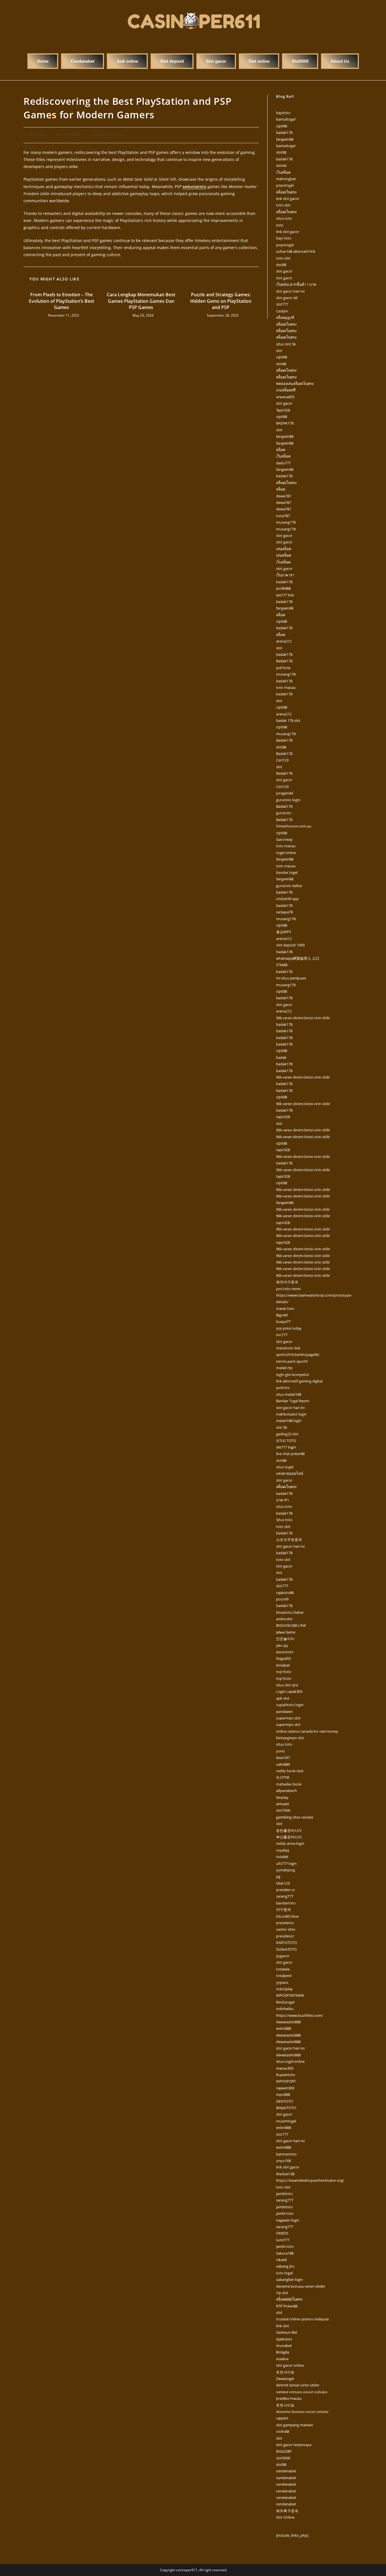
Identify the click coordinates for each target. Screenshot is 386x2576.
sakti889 (283, 1764)
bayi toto (284, 238)
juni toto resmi (288, 1289)
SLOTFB (283, 1777)
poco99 (282, 1599)
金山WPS (284, 932)
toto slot (283, 205)
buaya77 (283, 1321)
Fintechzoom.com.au (294, 826)
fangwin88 (285, 139)
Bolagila (283, 2352)
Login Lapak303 (289, 1691)
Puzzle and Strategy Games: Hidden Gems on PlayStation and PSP (221, 301)
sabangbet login (289, 2279)
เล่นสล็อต (284, 549)
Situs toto (284, 1520)
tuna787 (283, 516)
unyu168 (283, 2161)
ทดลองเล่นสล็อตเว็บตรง (295, 384)
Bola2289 (284, 2451)
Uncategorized (108, 134)
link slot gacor (288, 199)
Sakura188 (285, 2253)
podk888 (283, 588)
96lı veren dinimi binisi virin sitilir (303, 1018)
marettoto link (288, 1348)
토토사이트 (285, 2372)
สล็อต (281, 450)
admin (36, 134)
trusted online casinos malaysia (302, 2319)
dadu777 (283, 463)
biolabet (283, 1665)
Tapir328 (283, 410)
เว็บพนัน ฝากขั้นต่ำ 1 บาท (296, 284)
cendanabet (286, 2471)
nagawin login (288, 2220)
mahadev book (289, 1784)
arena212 (284, 641)
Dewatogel (285, 2379)
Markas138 (285, 2174)
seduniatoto (194, 187)
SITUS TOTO (286, 1441)
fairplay (282, 1797)
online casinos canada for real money (307, 1731)
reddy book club (290, 1771)
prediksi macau (289, 2398)
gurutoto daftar (289, 886)
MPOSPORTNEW (290, 1995)
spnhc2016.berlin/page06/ (298, 1355)
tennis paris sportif (292, 1361)
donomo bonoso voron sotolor (302, 2412)
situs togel (285, 1467)
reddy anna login (290, 1843)
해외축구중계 (287, 2511)
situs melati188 (289, 1394)
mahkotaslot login (291, 1414)
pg (278, 1876)
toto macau (286, 687)
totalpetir (284, 1976)
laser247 (283, 1758)
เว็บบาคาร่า (285, 575)
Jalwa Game (286, 1632)
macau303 (285, 2068)
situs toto (284, 218)
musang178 (286, 522)
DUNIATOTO (286, 1949)
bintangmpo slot (290, 1738)
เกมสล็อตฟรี (286, 390)
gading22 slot (287, 1434)
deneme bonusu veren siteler (301, 2286)
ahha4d (282, 1804)
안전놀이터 (285, 1639)
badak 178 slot (288, 720)
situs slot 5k (286, 344)
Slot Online (285, 2517)
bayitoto (283, 113)
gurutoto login (288, 800)
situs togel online (290, 2061)
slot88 (281, 152)
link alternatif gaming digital (299, 1381)
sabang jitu (285, 2266)
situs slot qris (287, 1685)
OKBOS (282, 2233)
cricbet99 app (287, 899)
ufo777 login (286, 1863)
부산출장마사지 (289, 1837)
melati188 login (289, 1421)
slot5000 (283, 2458)
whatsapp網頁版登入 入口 (298, 958)
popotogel (285, 185)
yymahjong (286, 1870)
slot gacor (284, 271)
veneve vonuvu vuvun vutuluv (302, 2392)
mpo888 (283, 2094)
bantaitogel (286, 119)
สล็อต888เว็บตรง (289, 2299)
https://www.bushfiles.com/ (300, 2015)
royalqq (283, 1850)
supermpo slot (288, 1718)
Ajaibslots (284, 2339)
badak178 (284, 132)
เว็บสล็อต (283, 172)
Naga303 (283, 1658)
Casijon (282, 311)
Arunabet (284, 2346)
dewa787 (284, 496)
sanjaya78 (284, 912)
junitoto (283, 1388)
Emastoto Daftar (290, 1612)
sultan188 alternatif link (296, 251)
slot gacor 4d (287, 298)
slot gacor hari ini (290, 291)
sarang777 (285, 1896)
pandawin (284, 1711)
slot (279, 350)
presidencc (285, 1923)
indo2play (284, 1989)
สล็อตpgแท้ (285, 317)
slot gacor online (290, 2365)
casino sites (286, 1929)
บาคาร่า (282, 1500)
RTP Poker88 (287, 2306)
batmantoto (286, 2154)
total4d (282, 1857)
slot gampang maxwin (295, 2425)
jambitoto (284, 2194)
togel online (286, 853)
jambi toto (285, 2213)
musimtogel (286, 2121)
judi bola (283, 668)
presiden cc (286, 1890)
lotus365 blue (287, 1916)
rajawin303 (285, 2088)
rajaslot (282, 2418)
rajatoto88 (285, 1593)
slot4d (281, 166)
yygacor (283, 1956)
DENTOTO (285, 2101)
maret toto (285, 1308)
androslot (284, 1619)
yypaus (282, 1982)
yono (280, 1751)
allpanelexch (287, 1791)
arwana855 (285, 397)
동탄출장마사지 (289, 1830)
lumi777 (283, 2240)
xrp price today (289, 1328)
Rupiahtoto (286, 2075)
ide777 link (285, 595)
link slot (283, 2326)
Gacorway (284, 839)
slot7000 (283, 1810)
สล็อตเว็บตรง (286, 192)
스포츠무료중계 (289, 1539)
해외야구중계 (287, 1282)
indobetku (285, 2009)
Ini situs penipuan (291, 978)
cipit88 (282, 126)
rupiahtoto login (290, 1705)
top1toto (284, 1672)
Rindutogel (285, 2002)
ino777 (282, 1335)
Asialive (282, 2359)
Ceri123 (282, 760)
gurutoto (284, 813)
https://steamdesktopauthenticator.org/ (310, 2180)
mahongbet (286, 179)
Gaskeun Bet (287, 2332)
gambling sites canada (295, 1817)
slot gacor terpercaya (294, 2445)
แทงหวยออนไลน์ (290, 1473)
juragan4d (285, 793)
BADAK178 (285, 423)
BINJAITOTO (286, 2108)
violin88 (283, 2431)
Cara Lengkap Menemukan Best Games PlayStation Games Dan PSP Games (141, 301)
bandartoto (286, 1903)
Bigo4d (282, 1315)
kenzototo (285, 1652)
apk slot (283, 1698)
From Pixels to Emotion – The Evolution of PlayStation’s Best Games (61, 301)
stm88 (281, 1460)
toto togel (284, 2273)
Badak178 (284, 661)
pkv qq (282, 1645)
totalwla (283, 1969)
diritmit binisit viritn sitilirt (298, 2385)
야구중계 (283, 1909)
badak (281, 1057)
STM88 (282, 965)
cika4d (281, 2260)
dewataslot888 (288, 2022)
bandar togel (287, 872)
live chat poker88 (290, 1454)
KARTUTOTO (287, 1943)
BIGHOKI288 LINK (291, 1625)
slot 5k (282, 1427)
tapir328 (283, 1117)
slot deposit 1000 (290, 945)
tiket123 (283, 1883)
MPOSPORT (286, 2081)
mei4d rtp (284, 1368)
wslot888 (284, 2028)
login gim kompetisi (292, 1375)
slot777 (282, 304)
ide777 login (286, 1447)
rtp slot (282, 2293)
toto (280, 225)
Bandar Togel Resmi (293, 1401)
